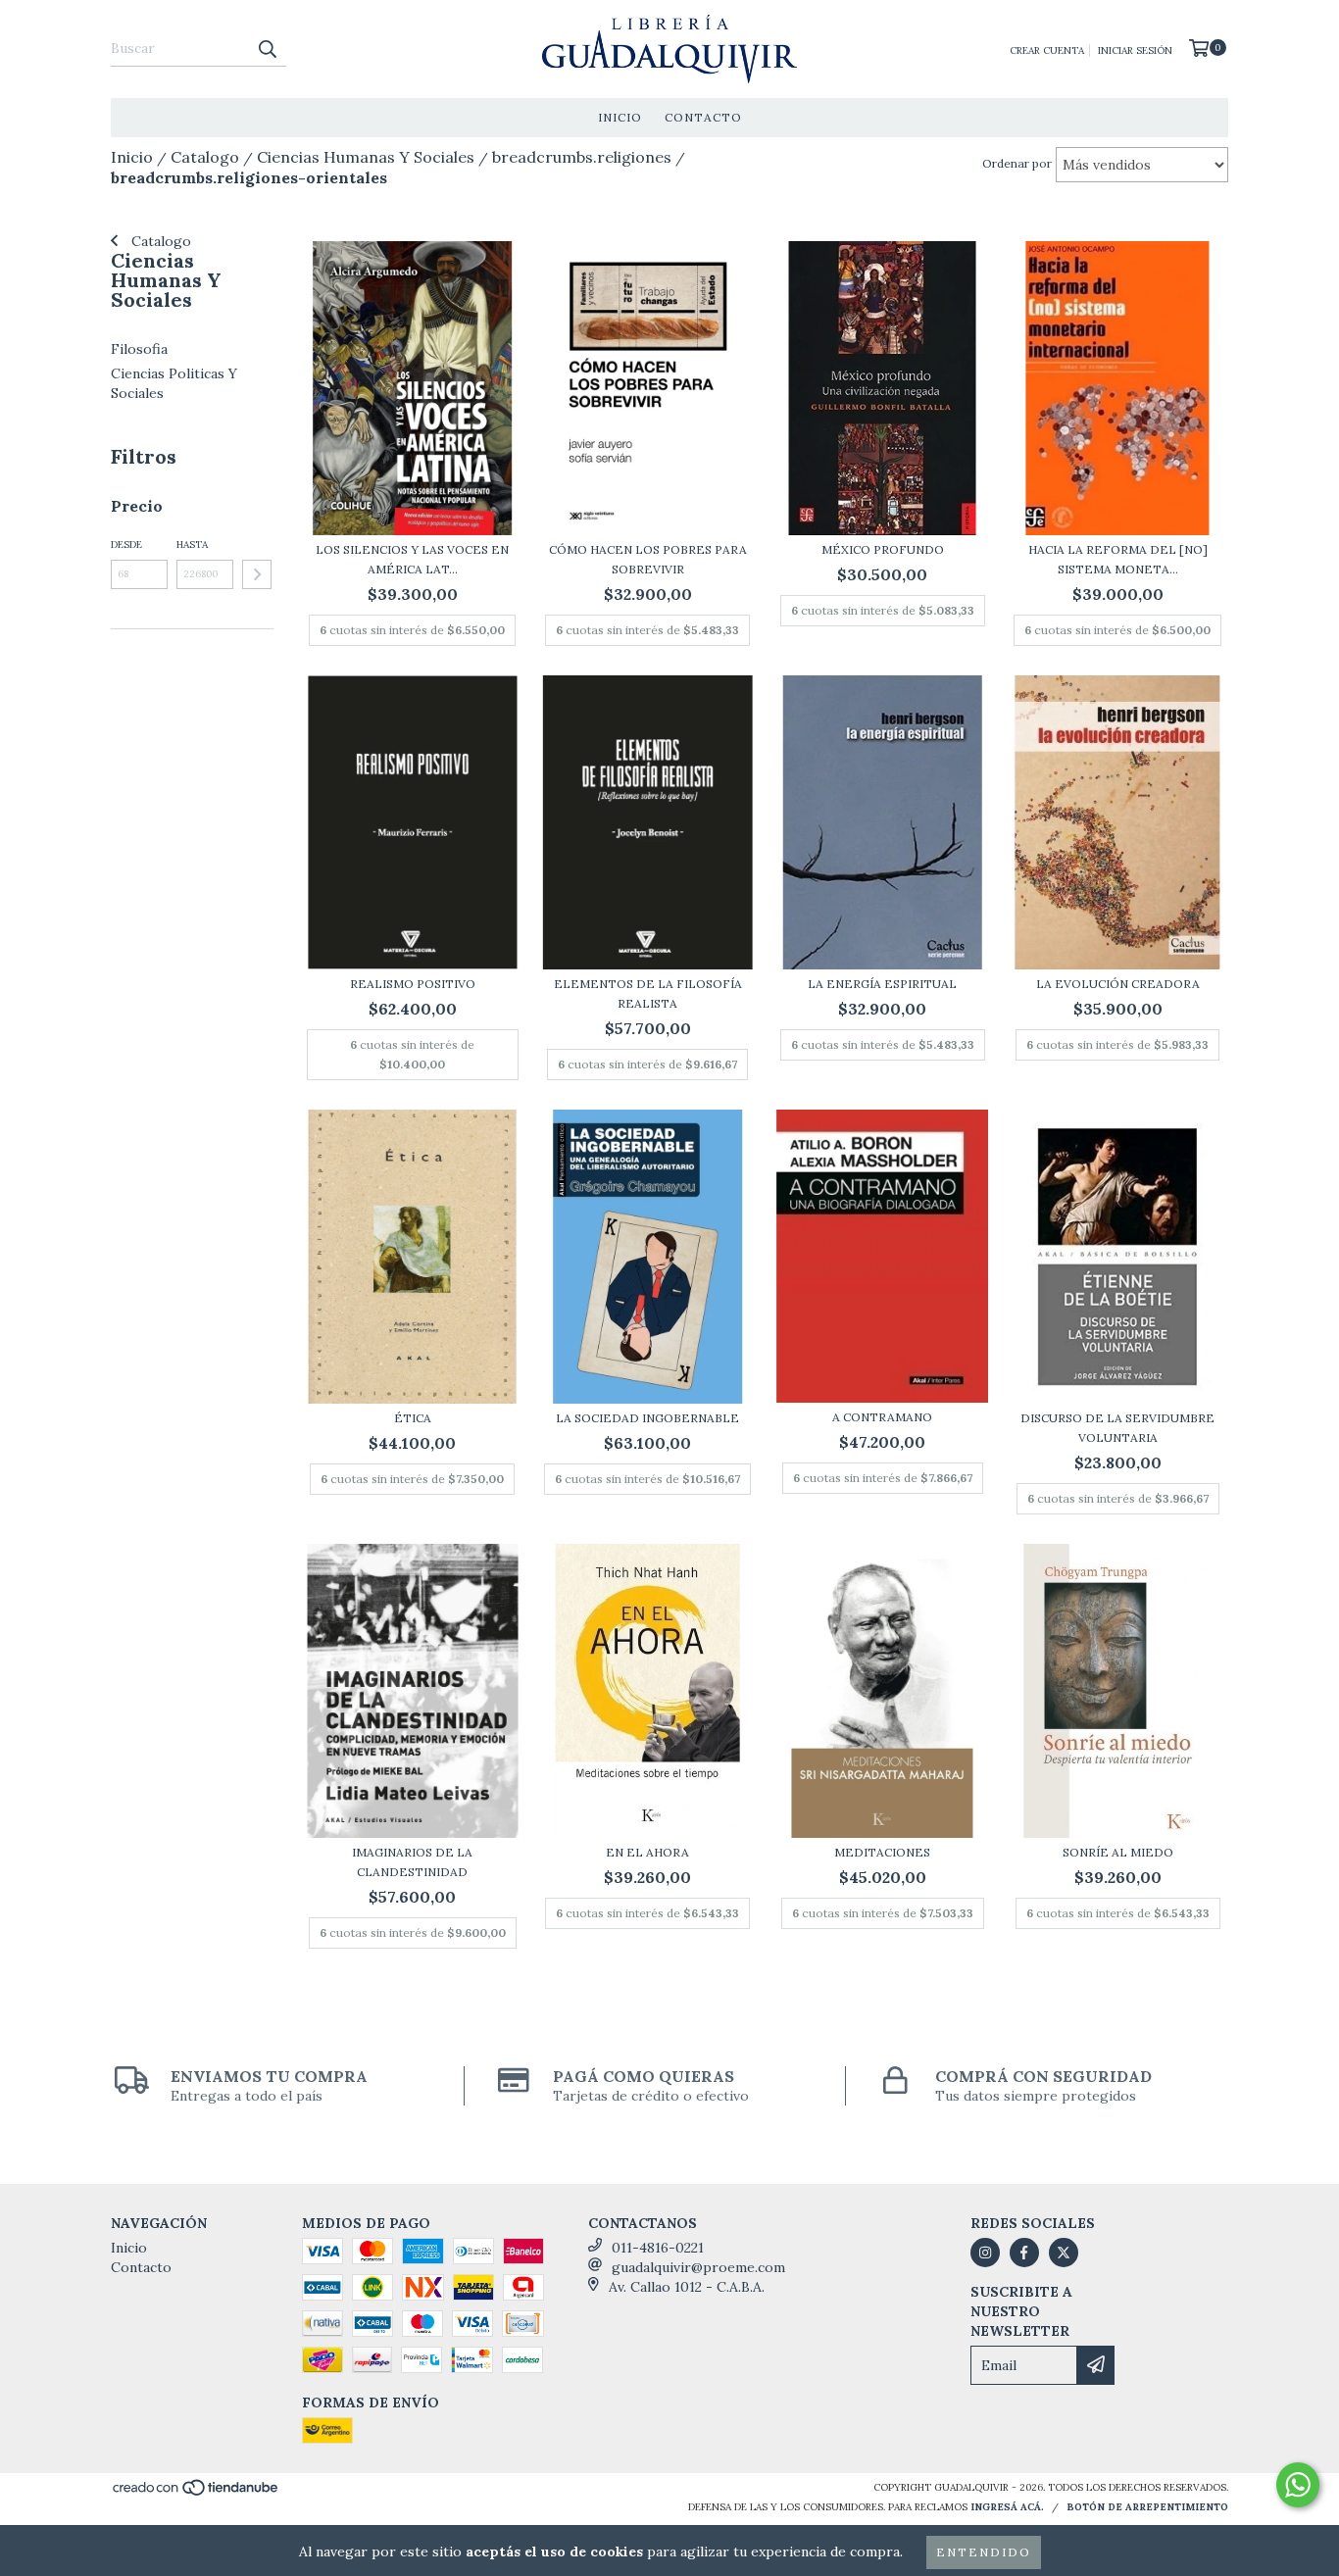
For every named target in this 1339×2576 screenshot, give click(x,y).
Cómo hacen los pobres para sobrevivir (648, 559)
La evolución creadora (1118, 984)
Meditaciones (882, 1852)
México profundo (883, 549)
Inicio (620, 117)
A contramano (882, 1417)
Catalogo (159, 241)
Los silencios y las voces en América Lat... (412, 559)
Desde (126, 545)
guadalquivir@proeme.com (698, 2267)
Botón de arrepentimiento (1147, 2507)
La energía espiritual (882, 984)
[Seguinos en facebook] (1024, 2253)
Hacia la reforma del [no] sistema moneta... (1118, 559)
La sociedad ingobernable (647, 1418)
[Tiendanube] (197, 2493)
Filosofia (139, 349)
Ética (413, 1418)
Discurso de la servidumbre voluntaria (1117, 1428)
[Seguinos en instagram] (985, 2253)
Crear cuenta (1047, 50)
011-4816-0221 (658, 2248)
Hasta (192, 545)
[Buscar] (267, 49)
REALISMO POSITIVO (413, 984)
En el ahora (647, 1852)
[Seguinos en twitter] (1064, 2253)
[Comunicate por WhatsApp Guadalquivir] (1298, 2485)
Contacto (703, 117)
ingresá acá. (1007, 2507)
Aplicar (257, 574)
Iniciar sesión (1135, 50)
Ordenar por (1017, 163)
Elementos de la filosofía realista (648, 993)
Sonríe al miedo (1118, 1852)
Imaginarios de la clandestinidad (412, 1862)
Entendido (984, 2552)
